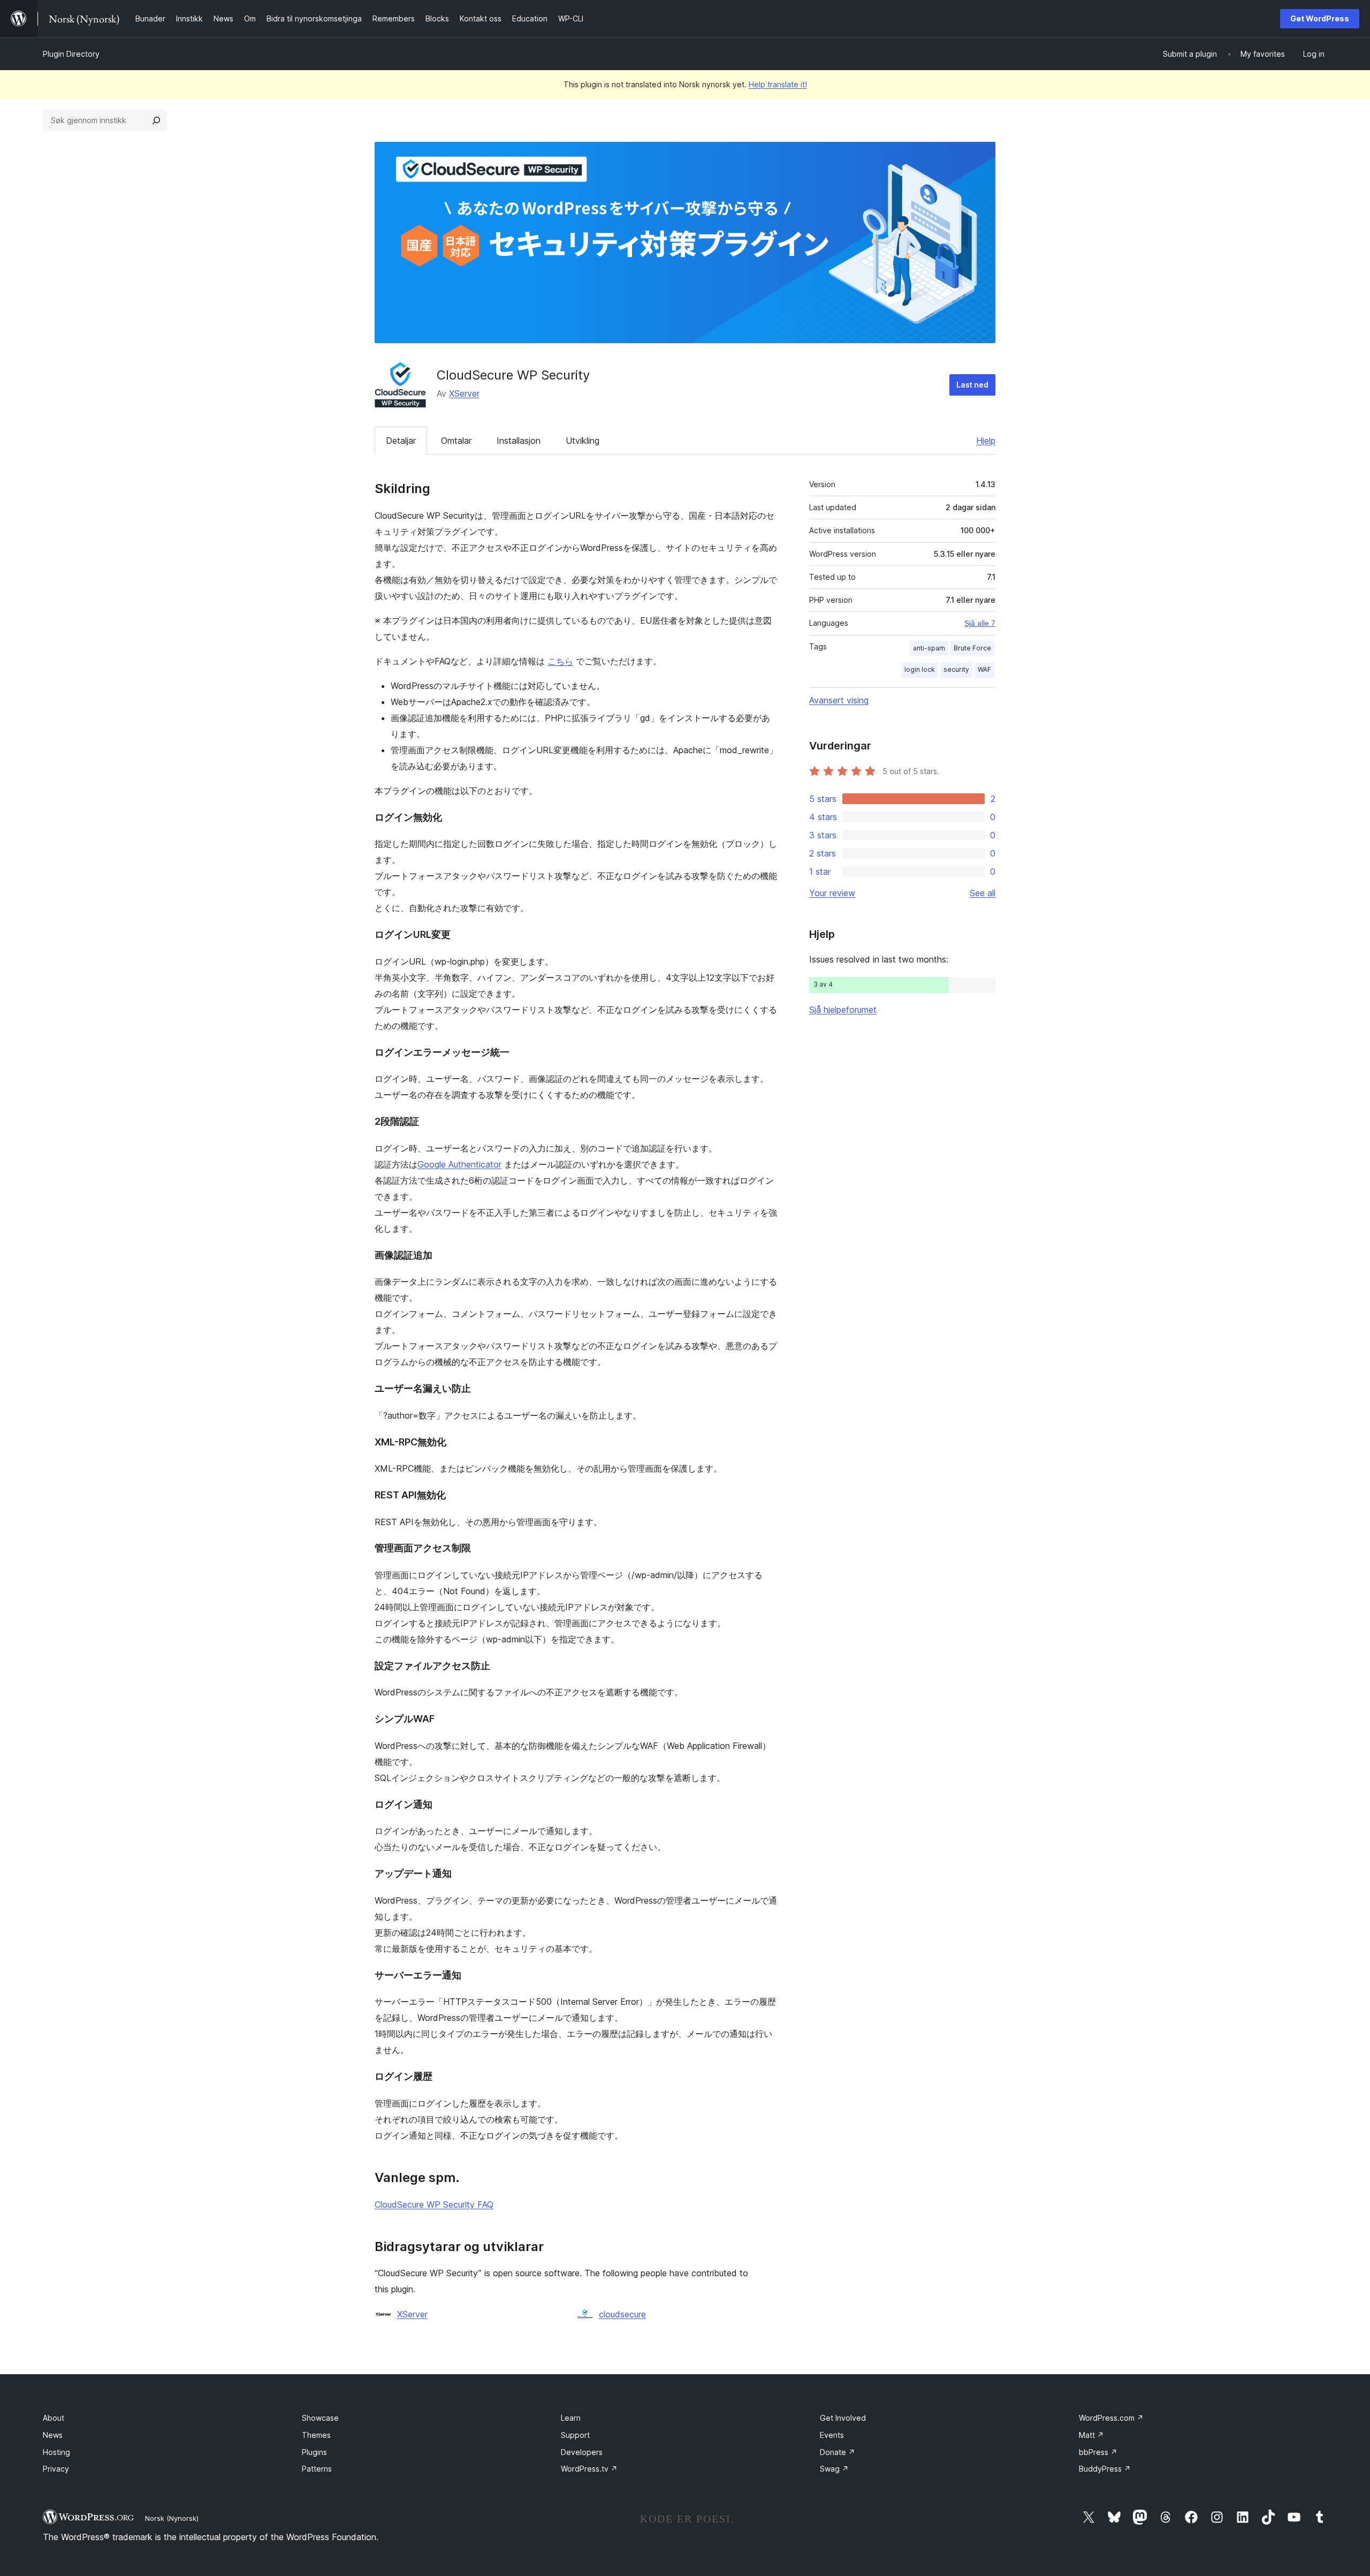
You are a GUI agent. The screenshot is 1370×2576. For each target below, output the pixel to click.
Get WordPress (1320, 18)
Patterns (317, 2469)
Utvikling (583, 441)
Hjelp (986, 441)
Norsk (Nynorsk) (172, 2518)
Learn (571, 2418)
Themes (316, 2435)
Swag (834, 2469)
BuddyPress (1105, 2469)
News (53, 2435)
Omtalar (456, 441)
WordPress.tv (589, 2469)
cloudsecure (622, 2314)
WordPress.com (1111, 2418)
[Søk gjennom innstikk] (156, 120)
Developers (582, 2452)
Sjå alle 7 (980, 623)
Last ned (972, 385)
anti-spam (929, 648)
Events (832, 2435)
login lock (920, 669)
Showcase (320, 2418)
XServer (464, 393)
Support (575, 2435)
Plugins (314, 2452)
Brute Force (972, 648)
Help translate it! (778, 84)
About (54, 2418)
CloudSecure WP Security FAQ (434, 2204)
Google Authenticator (459, 1164)
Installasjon (519, 441)
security (956, 669)
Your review (832, 893)
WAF (984, 669)
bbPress (1098, 2452)
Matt (1091, 2435)
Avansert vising (839, 700)
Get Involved (843, 2418)
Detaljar (401, 441)
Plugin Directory (71, 54)
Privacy (56, 2469)
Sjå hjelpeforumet (843, 1010)
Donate (838, 2452)
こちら (560, 661)
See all (983, 893)
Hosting (56, 2452)
